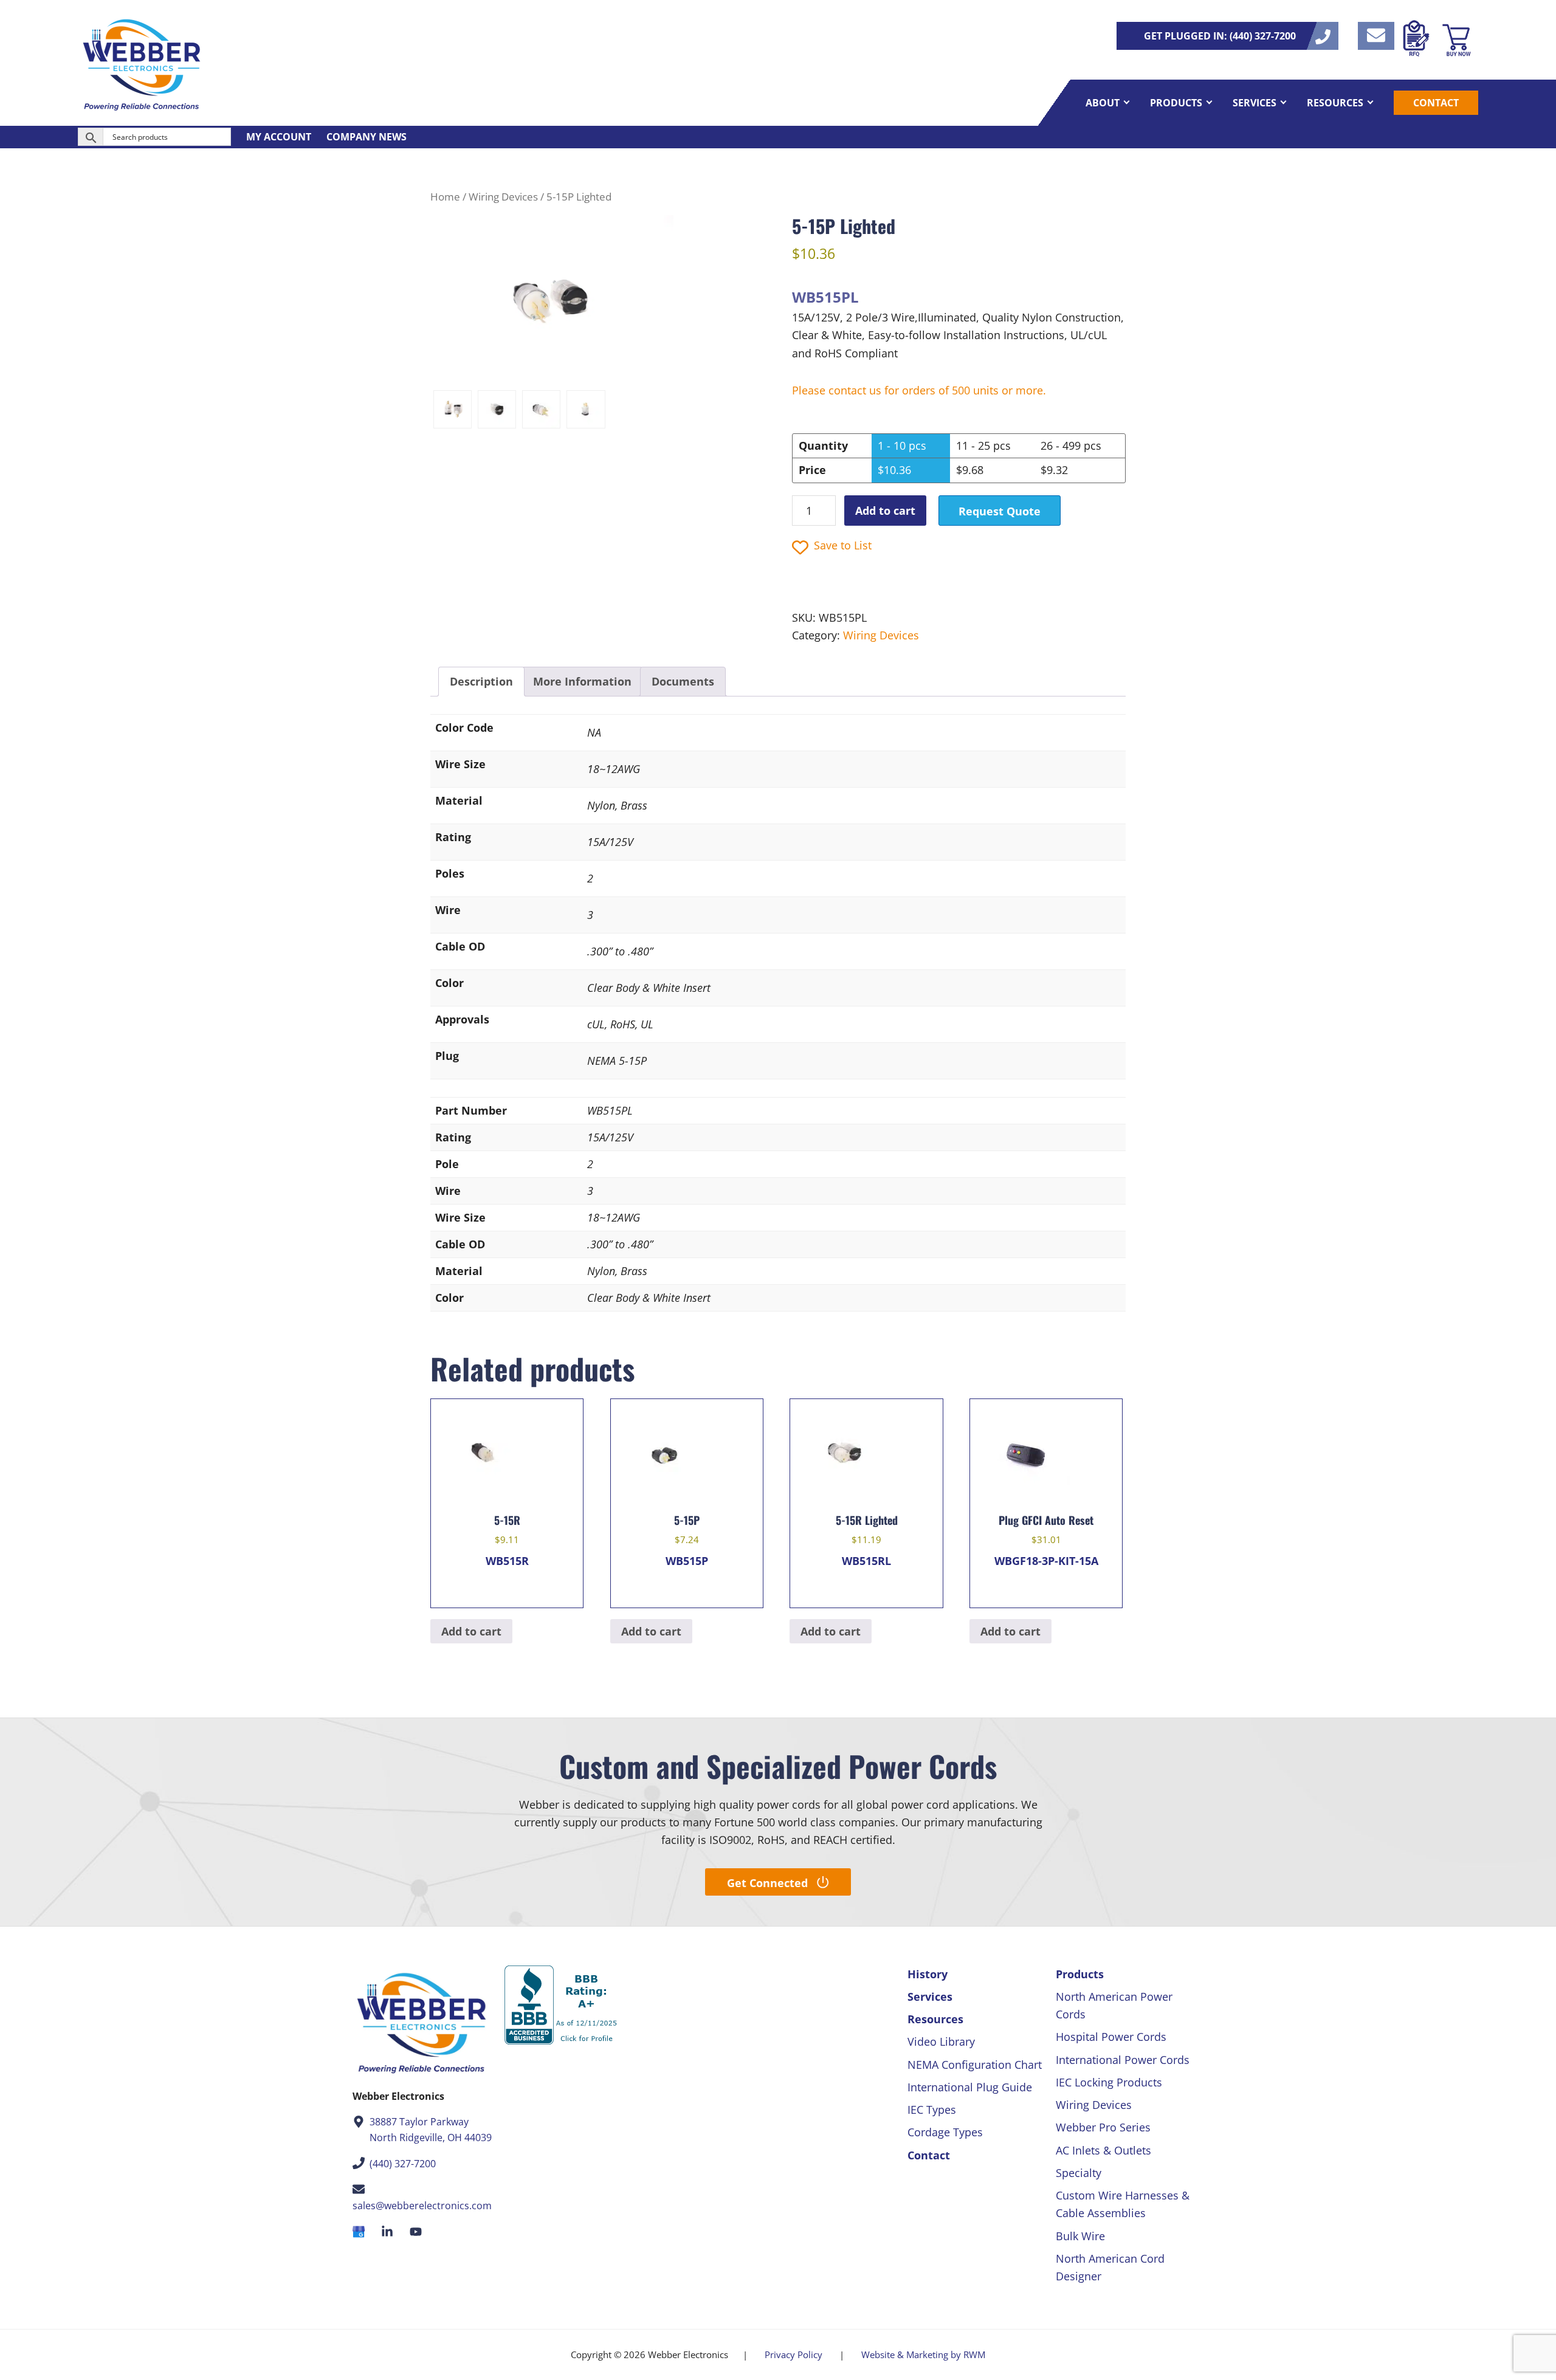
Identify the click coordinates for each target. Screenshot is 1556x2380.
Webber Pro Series (1103, 2127)
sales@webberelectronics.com (422, 2206)
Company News (367, 137)
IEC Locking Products (1109, 2082)
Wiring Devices (503, 197)
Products (1080, 1974)
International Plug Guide (970, 2087)
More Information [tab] (582, 681)
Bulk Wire (1080, 2236)
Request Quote (1000, 511)
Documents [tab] (683, 681)
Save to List (843, 545)
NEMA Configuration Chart (975, 2065)
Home (445, 197)
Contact (929, 2155)
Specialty (1079, 2173)
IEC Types (932, 2110)
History (928, 1974)
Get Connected (767, 1883)
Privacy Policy (793, 2354)
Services (930, 1997)
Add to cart (885, 511)
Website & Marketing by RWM (923, 2354)
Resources (935, 2019)
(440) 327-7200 (403, 2164)
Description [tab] (481, 681)
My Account (279, 137)
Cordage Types (945, 2132)
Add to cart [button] (471, 1631)
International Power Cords (1123, 2060)
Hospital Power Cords (1111, 2037)
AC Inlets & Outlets (1103, 2150)
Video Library (941, 2041)
